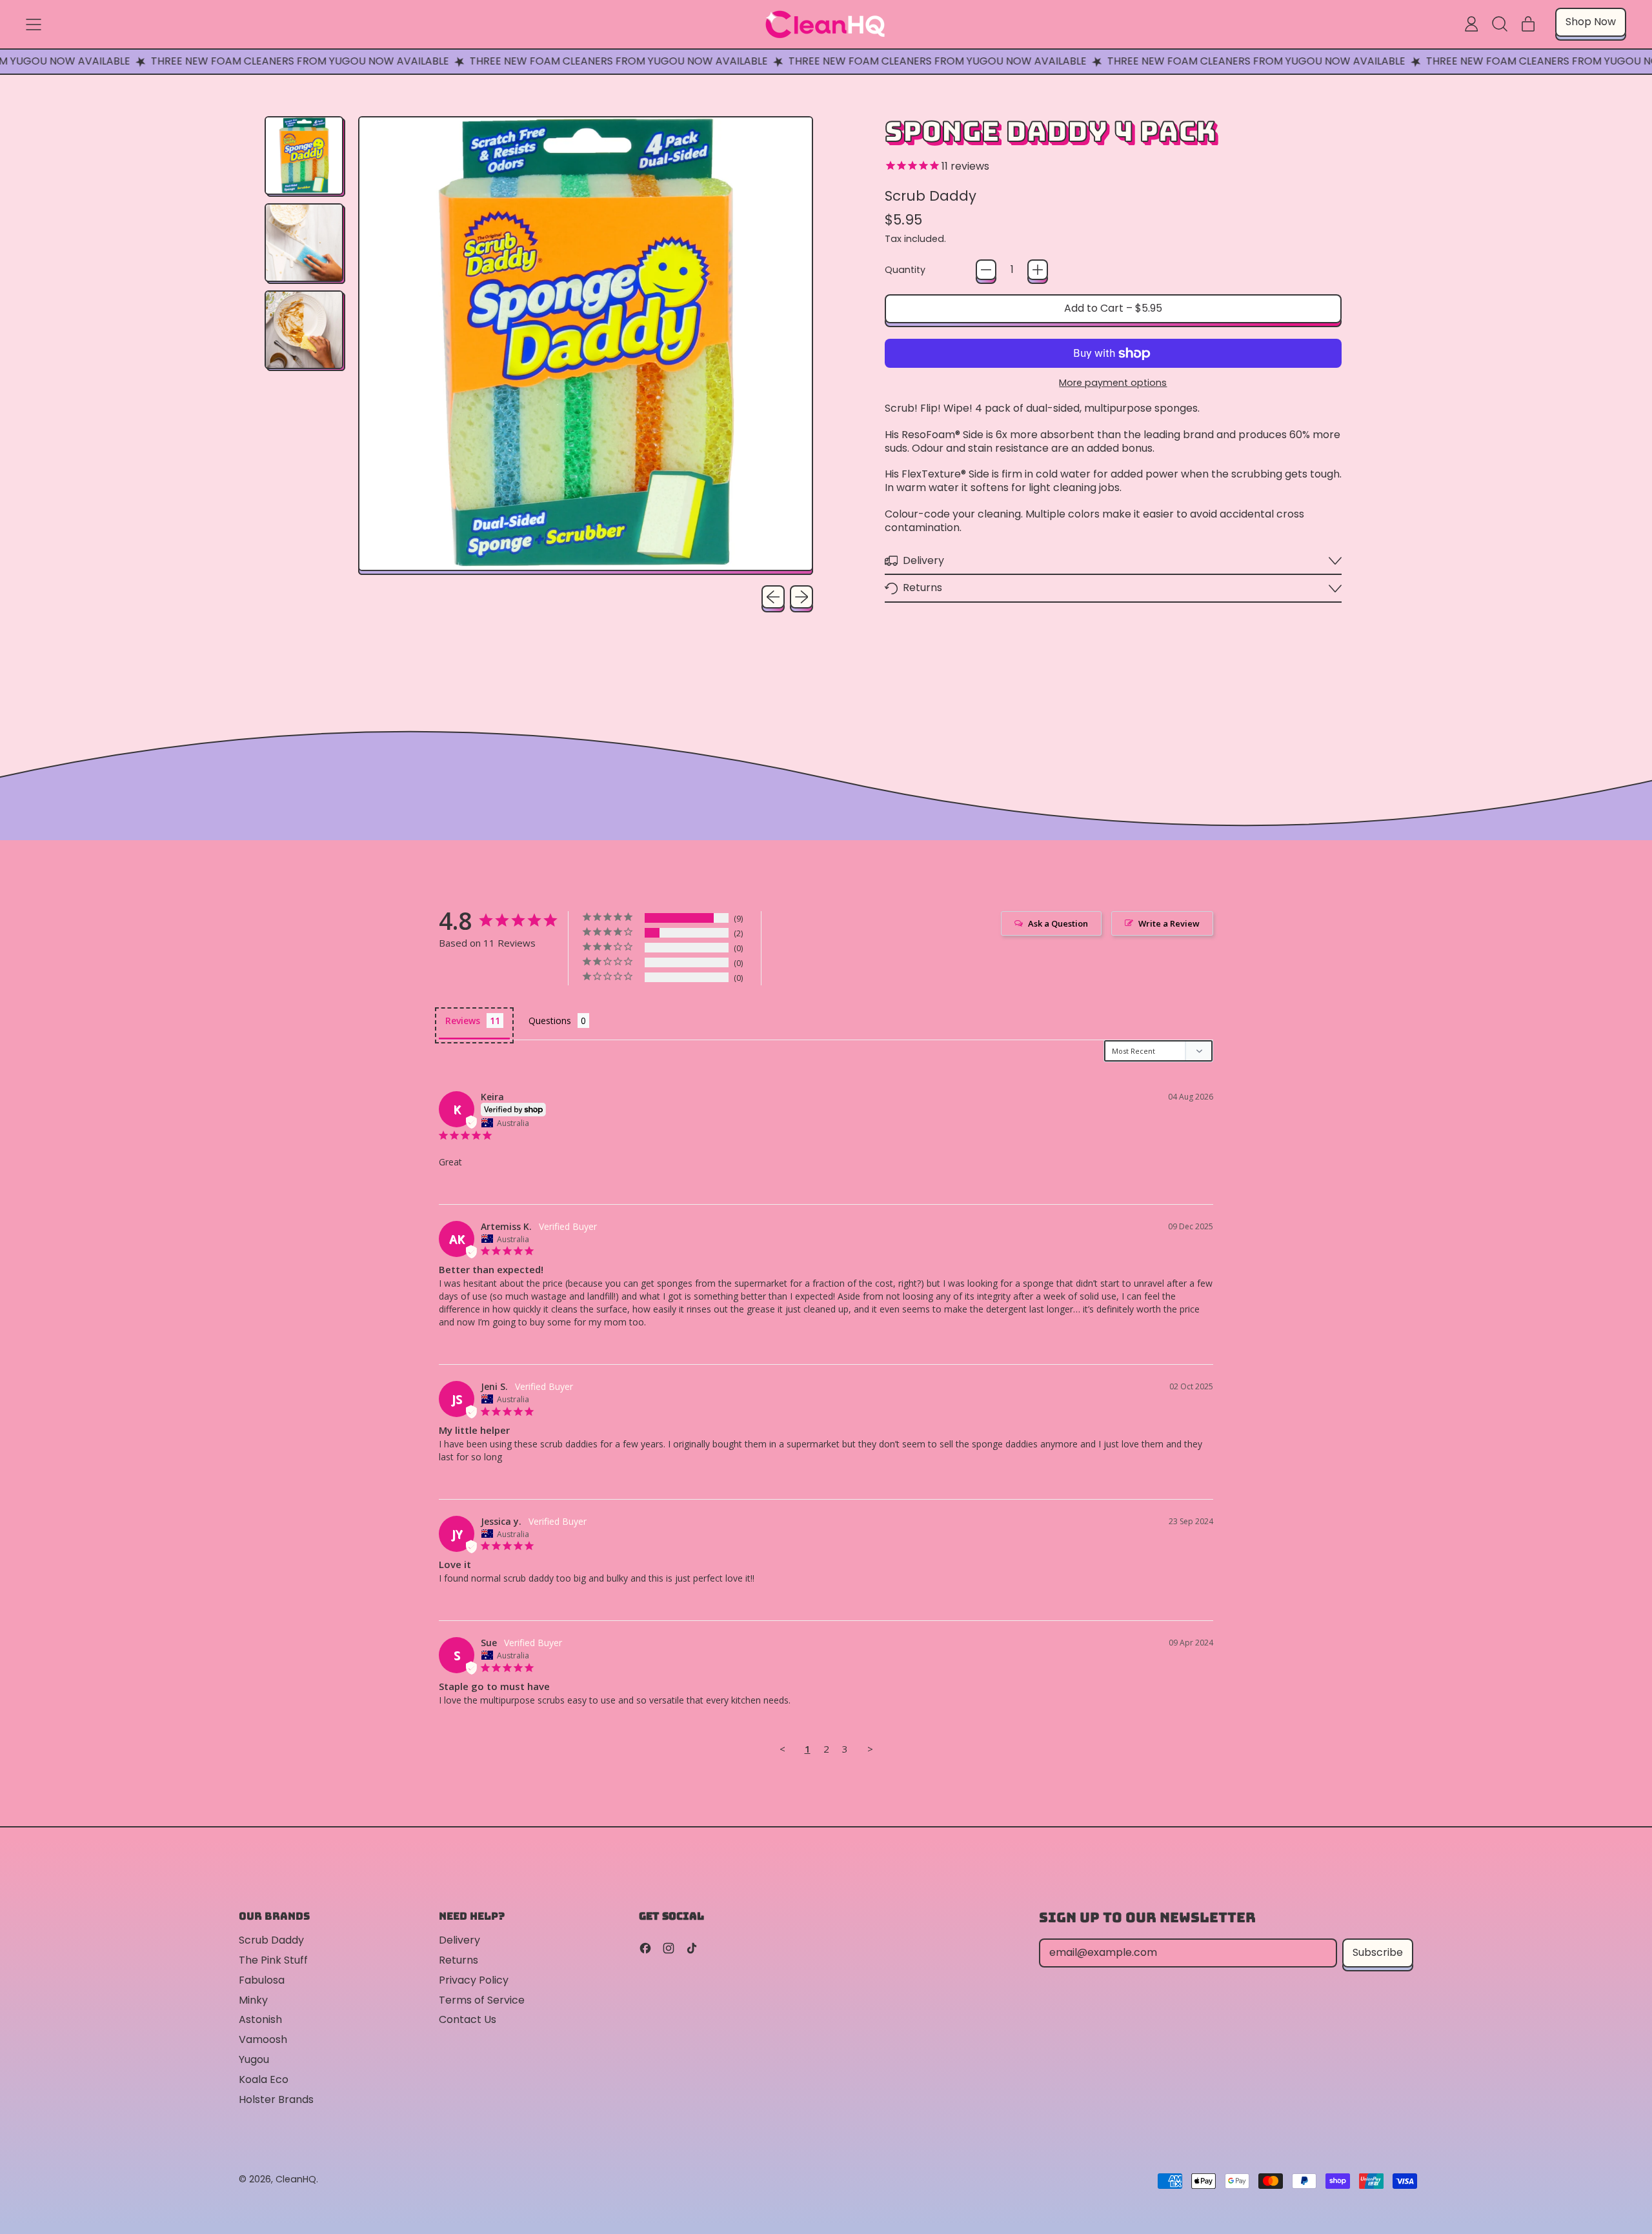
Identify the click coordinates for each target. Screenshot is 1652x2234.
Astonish (260, 2019)
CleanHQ (296, 2179)
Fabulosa (262, 1980)
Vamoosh (263, 2039)
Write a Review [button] (1169, 923)
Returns (458, 1960)
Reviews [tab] (463, 1021)
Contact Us (468, 2019)
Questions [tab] (550, 1021)
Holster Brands (276, 2099)
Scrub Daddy (931, 196)
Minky (253, 2000)
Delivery (459, 1940)
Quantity (905, 270)
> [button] (870, 1749)
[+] (1038, 270)
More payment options (1113, 383)
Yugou (254, 2059)
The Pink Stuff (273, 1960)
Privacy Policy (474, 1980)
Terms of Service (482, 2000)
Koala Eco (264, 2079)
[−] (986, 270)
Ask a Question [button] (1058, 923)
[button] (1500, 24)
